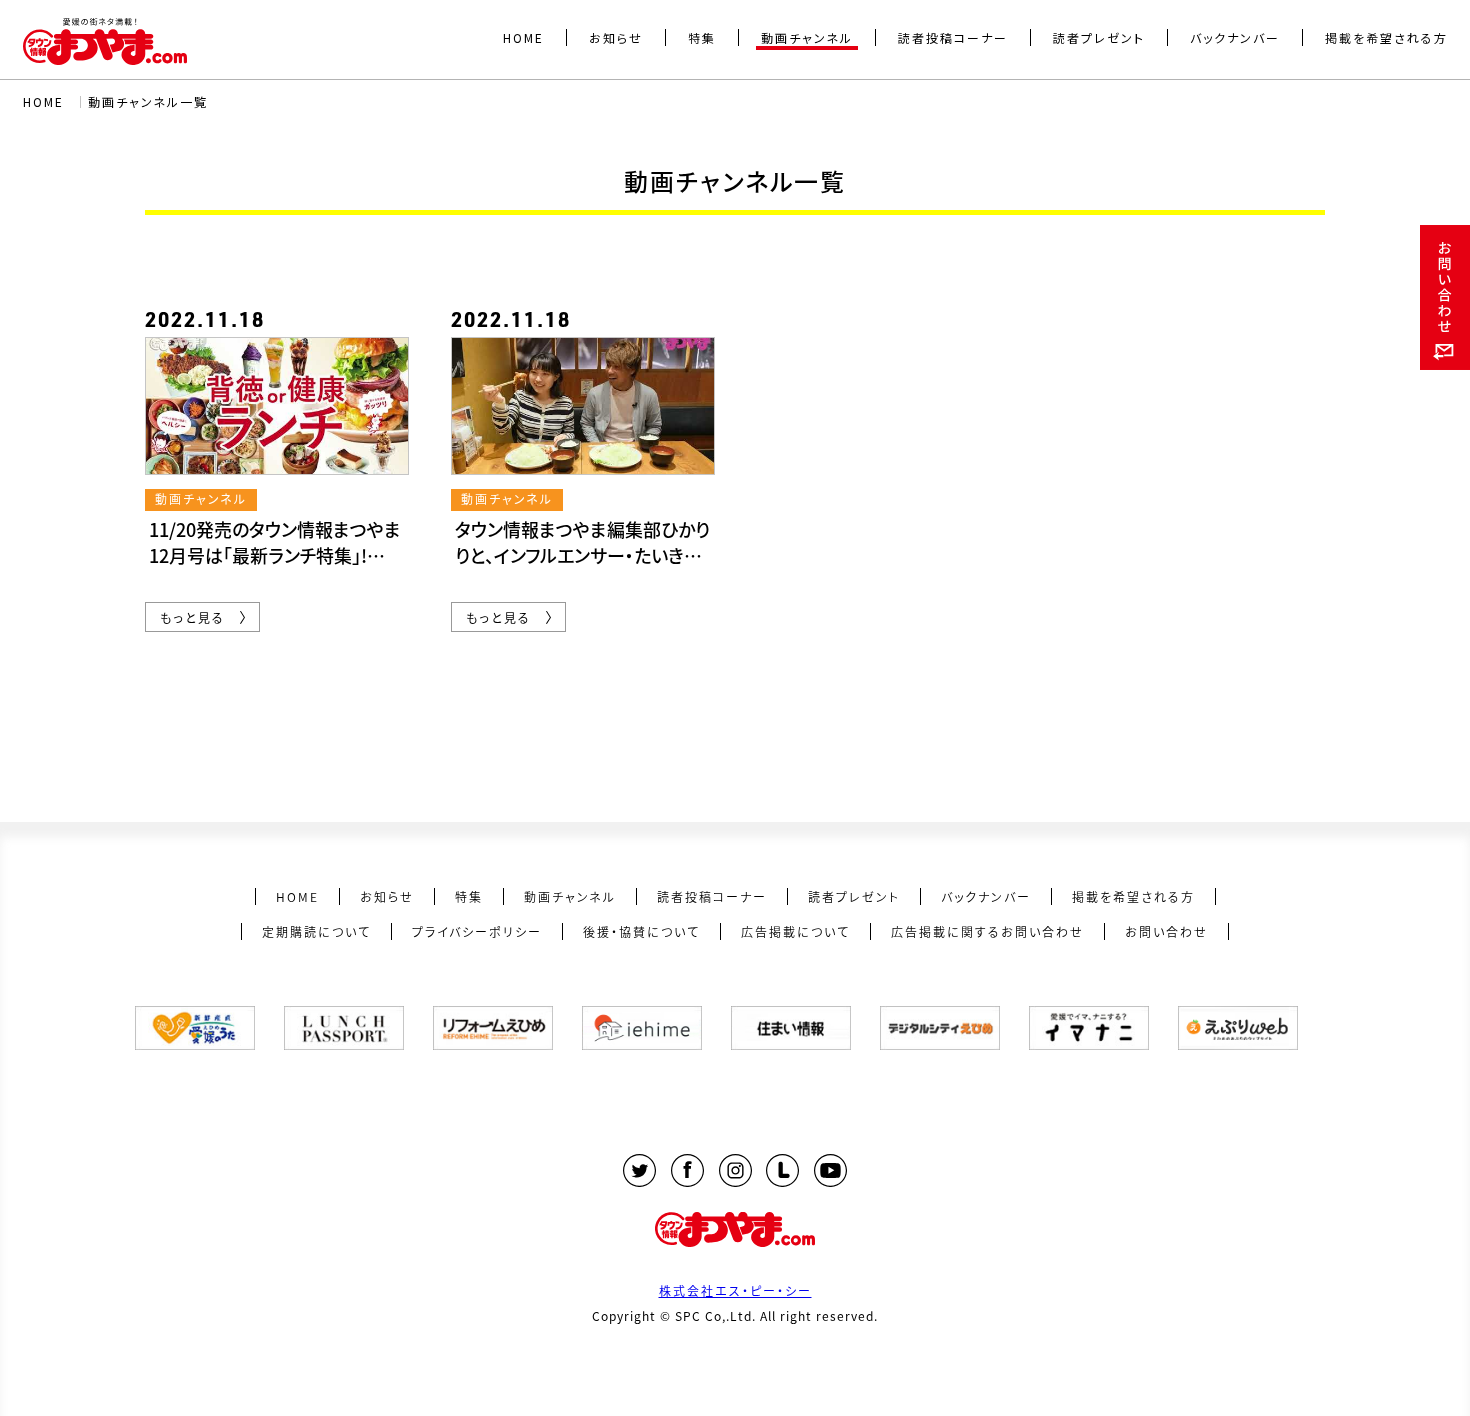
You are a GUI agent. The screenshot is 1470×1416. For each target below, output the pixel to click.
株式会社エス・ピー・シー (735, 1290)
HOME (43, 101)
